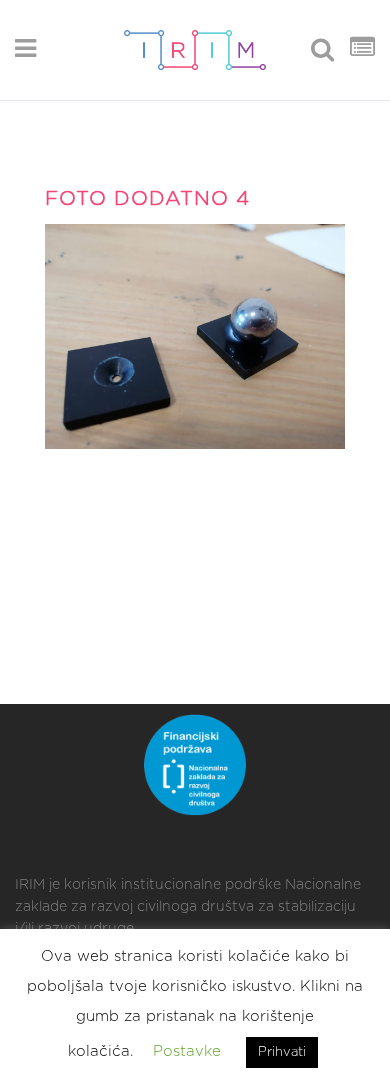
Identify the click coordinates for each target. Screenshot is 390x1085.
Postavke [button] (187, 1051)
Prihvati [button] (282, 1052)
